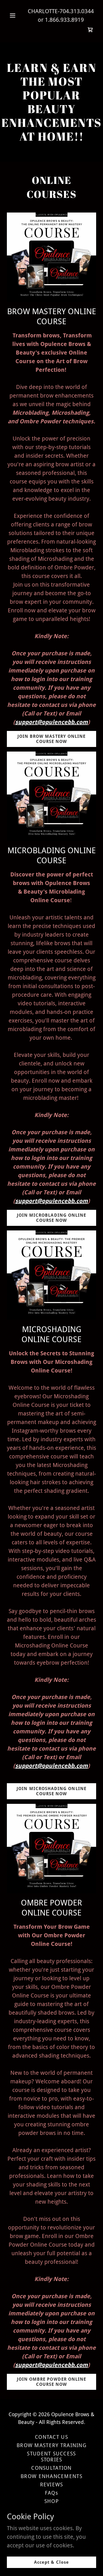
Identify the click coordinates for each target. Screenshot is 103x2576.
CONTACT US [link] (51, 2437)
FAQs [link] (51, 2493)
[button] (13, 15)
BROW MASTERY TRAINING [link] (51, 2445)
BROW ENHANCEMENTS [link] (51, 2476)
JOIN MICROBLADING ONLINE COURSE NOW (52, 1218)
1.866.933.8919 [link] (64, 20)
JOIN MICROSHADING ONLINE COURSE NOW (51, 1791)
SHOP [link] (51, 2501)
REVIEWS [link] (52, 2484)
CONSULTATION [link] (51, 2468)
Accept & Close (51, 2562)
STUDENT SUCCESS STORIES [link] (51, 2457)
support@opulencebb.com (51, 722)
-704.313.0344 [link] (76, 11)
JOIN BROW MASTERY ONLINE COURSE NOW (52, 739)
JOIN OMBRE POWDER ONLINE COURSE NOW (52, 2382)
